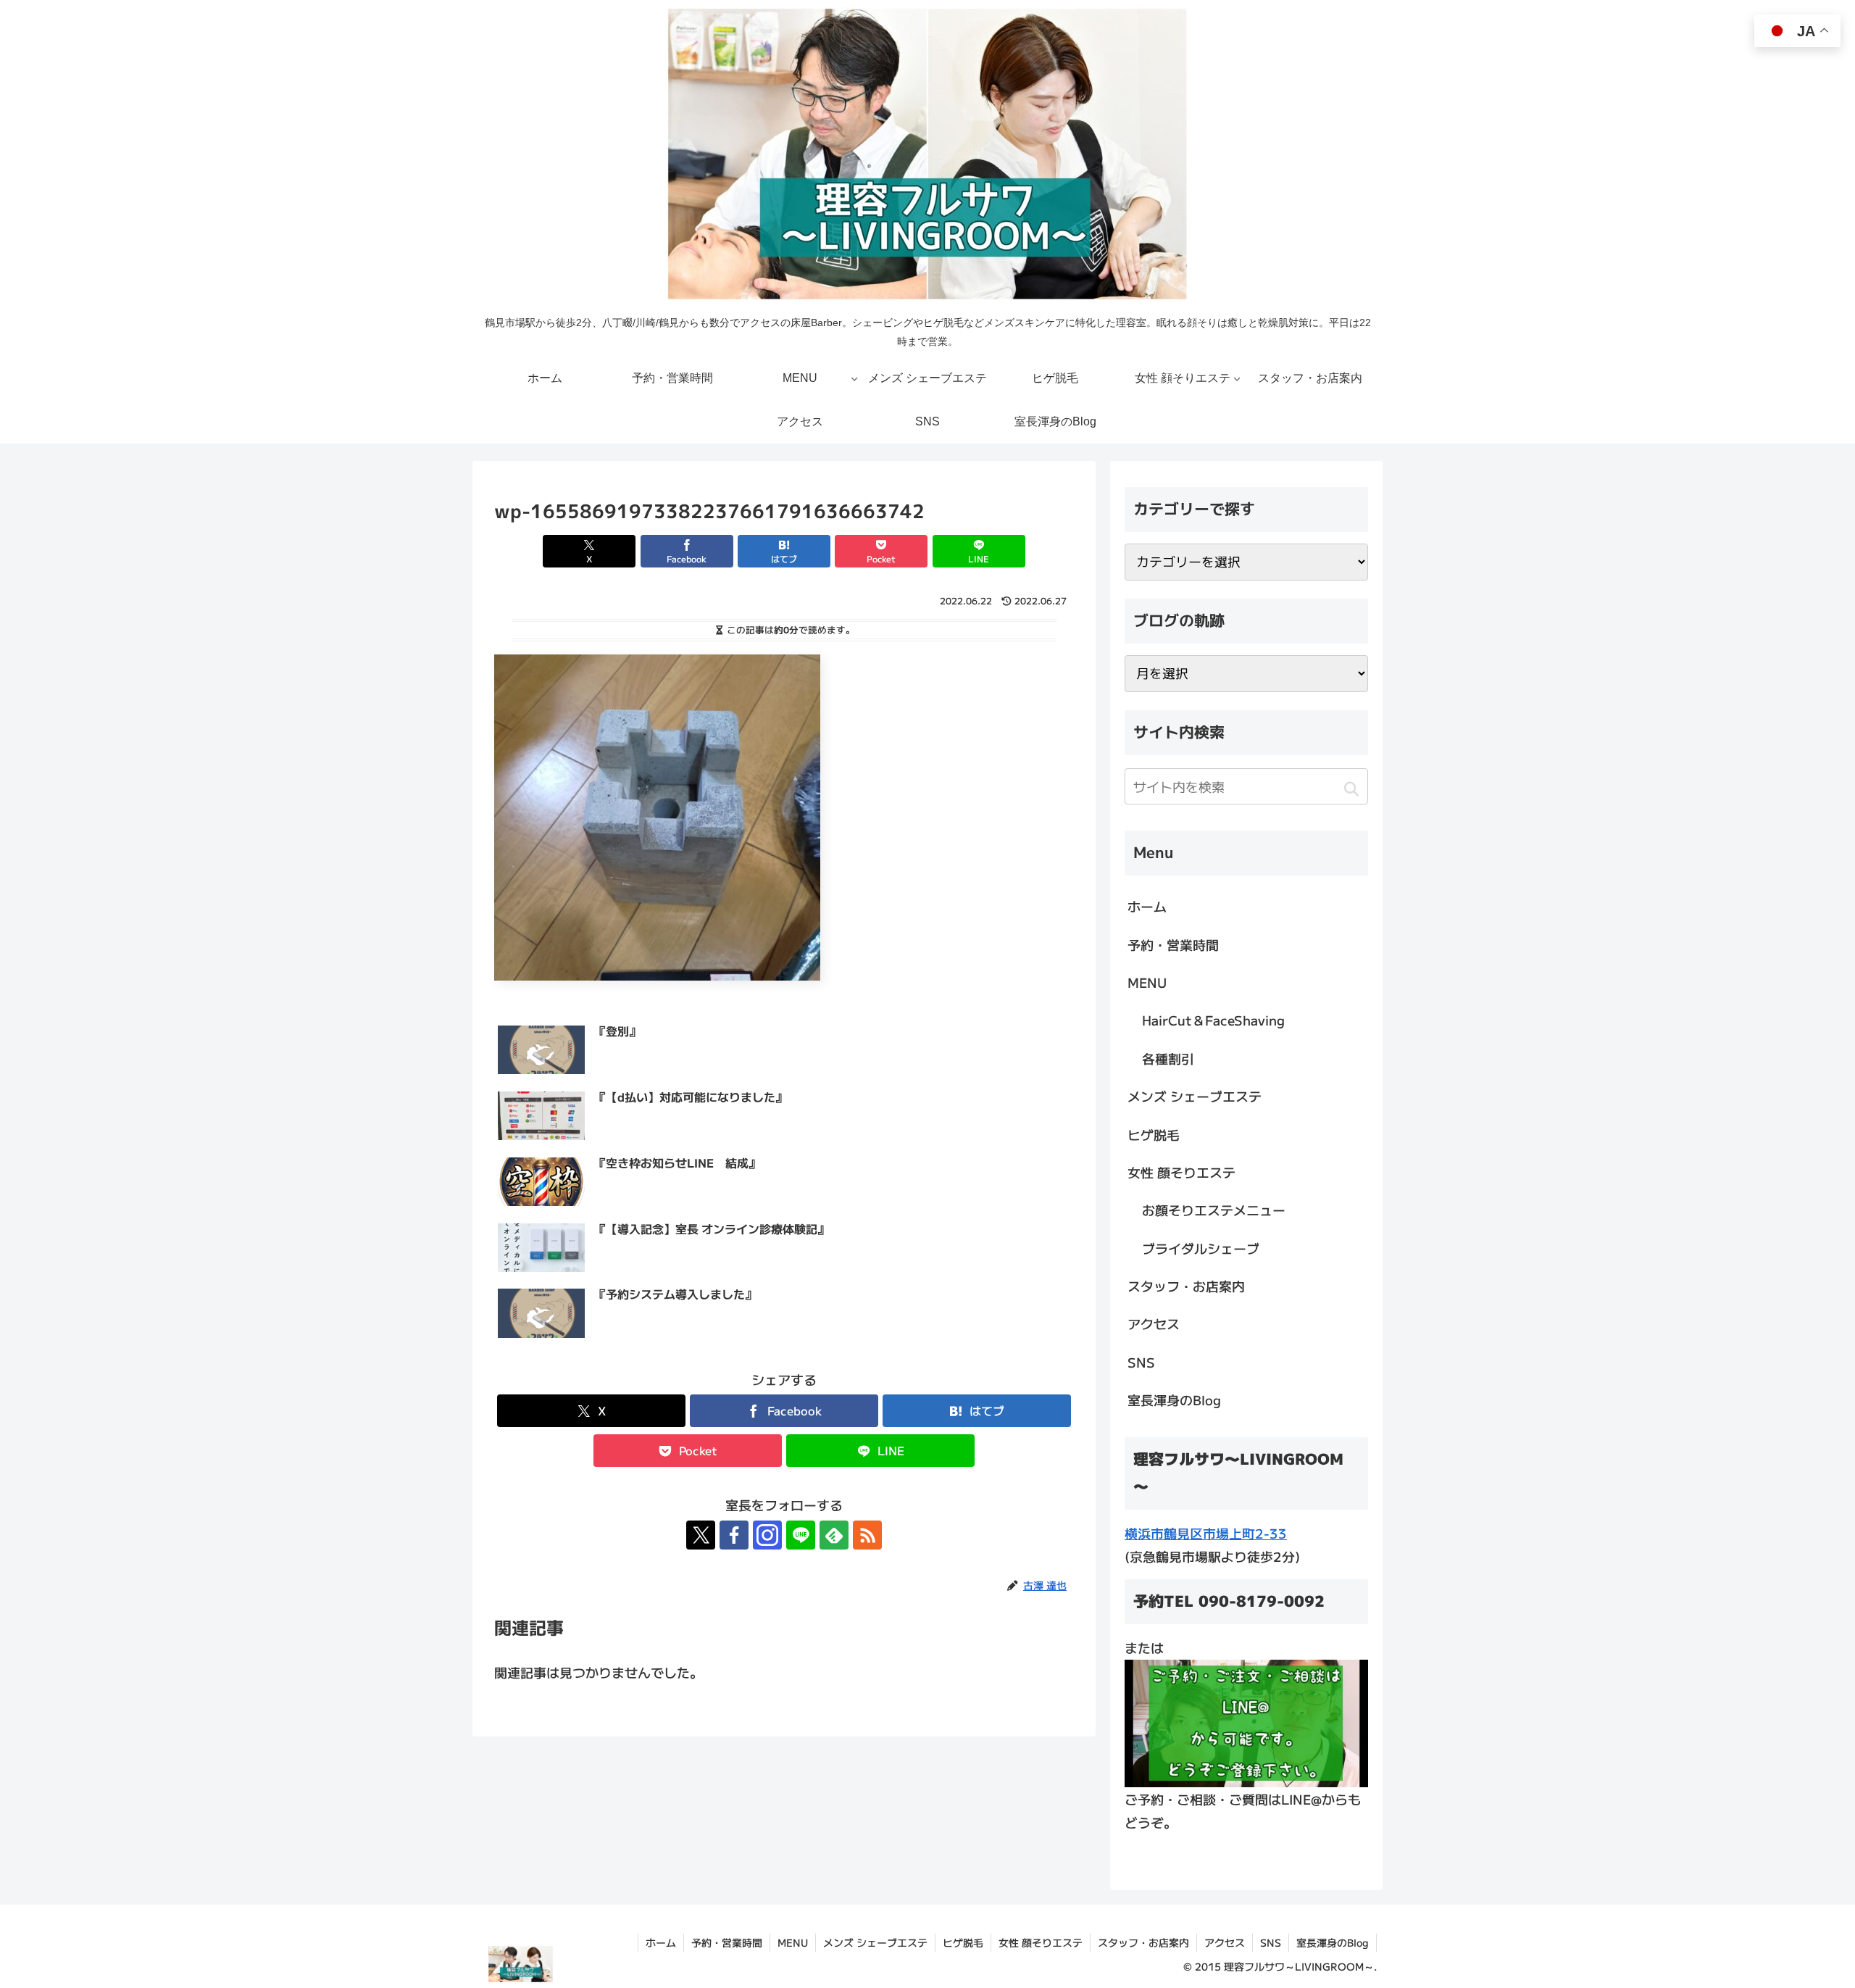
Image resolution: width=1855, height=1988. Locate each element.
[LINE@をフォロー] (801, 1535)
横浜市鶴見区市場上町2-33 (1206, 1533)
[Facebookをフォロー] (734, 1535)
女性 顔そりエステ (1181, 1172)
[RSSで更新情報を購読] (867, 1535)
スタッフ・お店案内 (1186, 1286)
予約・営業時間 (1173, 944)
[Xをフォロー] (701, 1535)
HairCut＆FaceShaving (1213, 1020)
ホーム (1147, 906)
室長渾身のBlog (1174, 1399)
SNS (1141, 1362)
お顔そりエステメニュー (1214, 1210)
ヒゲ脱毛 (1154, 1134)
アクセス (1154, 1323)
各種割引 (1168, 1058)
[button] (1351, 789)
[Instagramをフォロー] (767, 1535)
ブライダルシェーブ (1201, 1248)
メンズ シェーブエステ (1195, 1096)
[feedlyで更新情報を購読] (834, 1535)
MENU (1147, 982)
